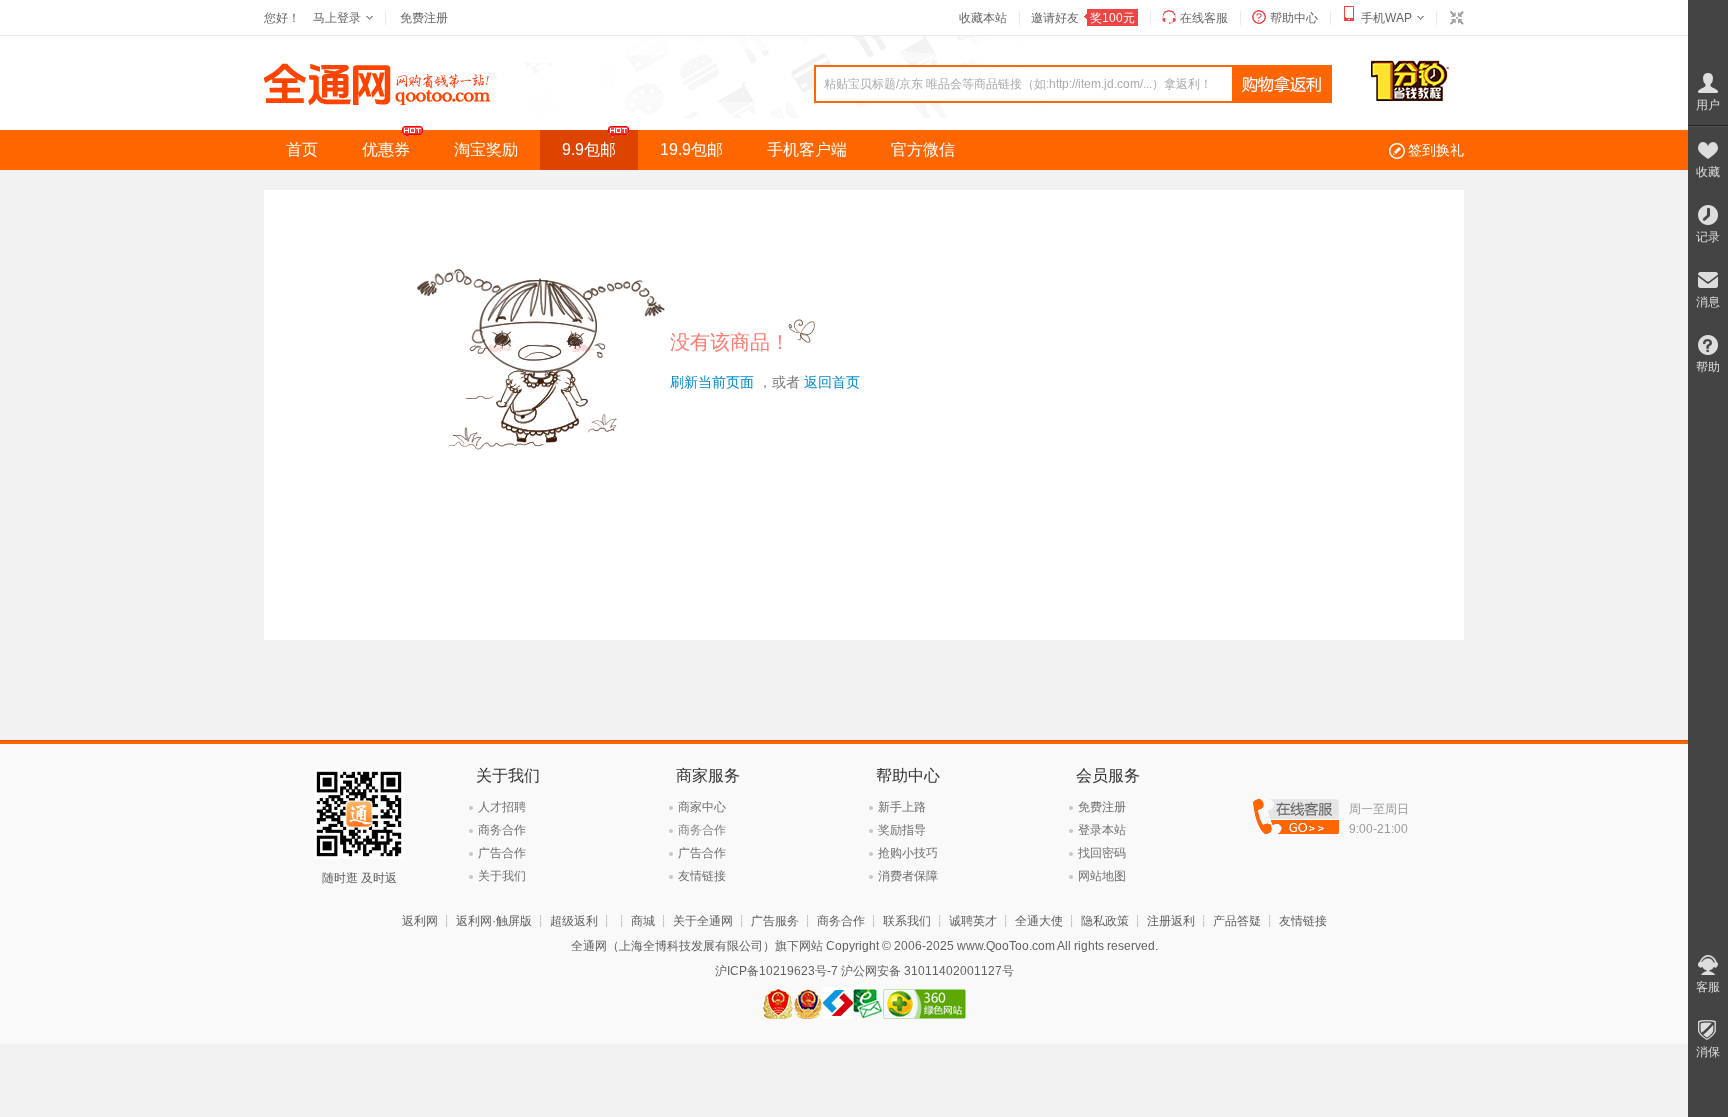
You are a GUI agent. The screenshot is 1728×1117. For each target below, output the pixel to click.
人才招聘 (502, 807)
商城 (643, 921)
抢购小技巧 (908, 853)
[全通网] (377, 101)
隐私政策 (1105, 921)
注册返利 (1171, 921)
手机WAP (1386, 18)
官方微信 (923, 149)
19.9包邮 (691, 149)
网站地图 (1102, 876)
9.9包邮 (589, 149)
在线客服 (1204, 18)
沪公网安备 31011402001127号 (927, 971)
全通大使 (1039, 921)
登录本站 (1102, 830)
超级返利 (574, 921)
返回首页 (832, 382)
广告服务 (775, 921)
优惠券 (386, 149)
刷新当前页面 (712, 382)
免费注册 (424, 18)
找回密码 (1102, 853)
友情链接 (702, 876)
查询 (1282, 85)
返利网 (420, 921)
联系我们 (907, 921)
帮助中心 (1294, 18)
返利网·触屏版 (494, 921)
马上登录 (337, 18)
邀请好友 (1083, 18)
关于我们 (502, 876)
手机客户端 (807, 149)
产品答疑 (1237, 921)
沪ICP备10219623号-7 (776, 971)
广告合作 (502, 853)
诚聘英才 (973, 921)
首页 (302, 149)
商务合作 (502, 830)
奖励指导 (902, 830)
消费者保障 (908, 876)
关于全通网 (703, 921)
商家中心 (702, 807)
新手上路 (902, 807)
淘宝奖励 (486, 149)
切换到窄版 (1456, 18)
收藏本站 (983, 18)
